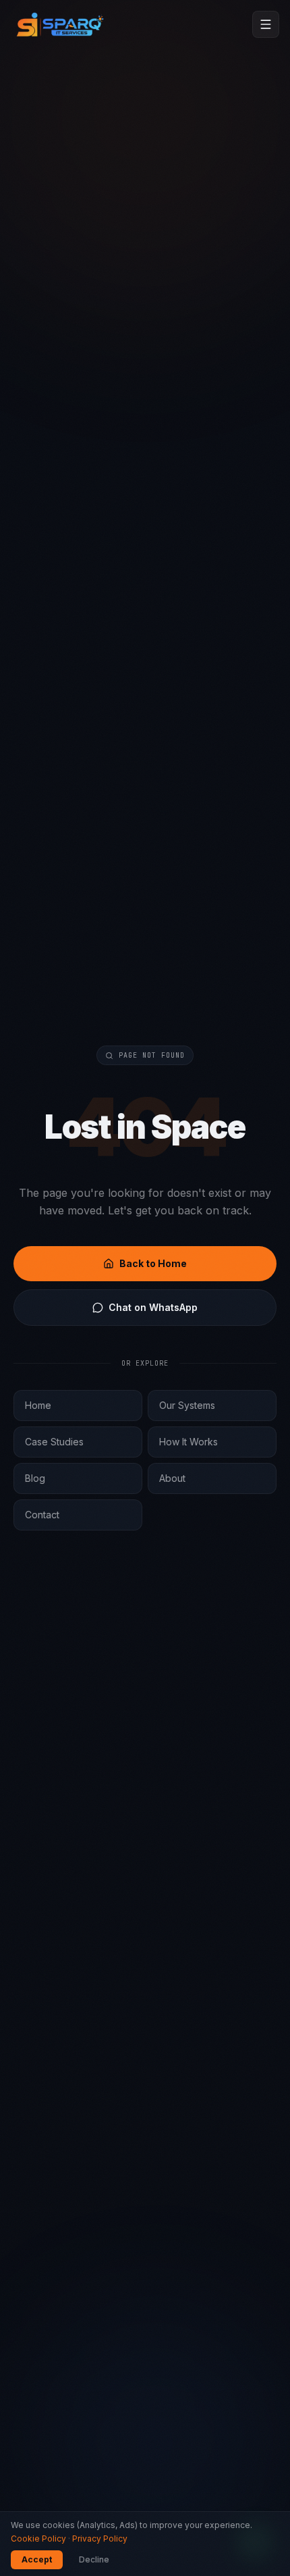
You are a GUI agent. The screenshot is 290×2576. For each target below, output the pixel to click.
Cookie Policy (38, 2539)
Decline (94, 2559)
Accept (37, 2559)
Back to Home (153, 1263)
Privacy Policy (100, 2539)
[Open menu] (266, 24)
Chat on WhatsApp (153, 1307)
